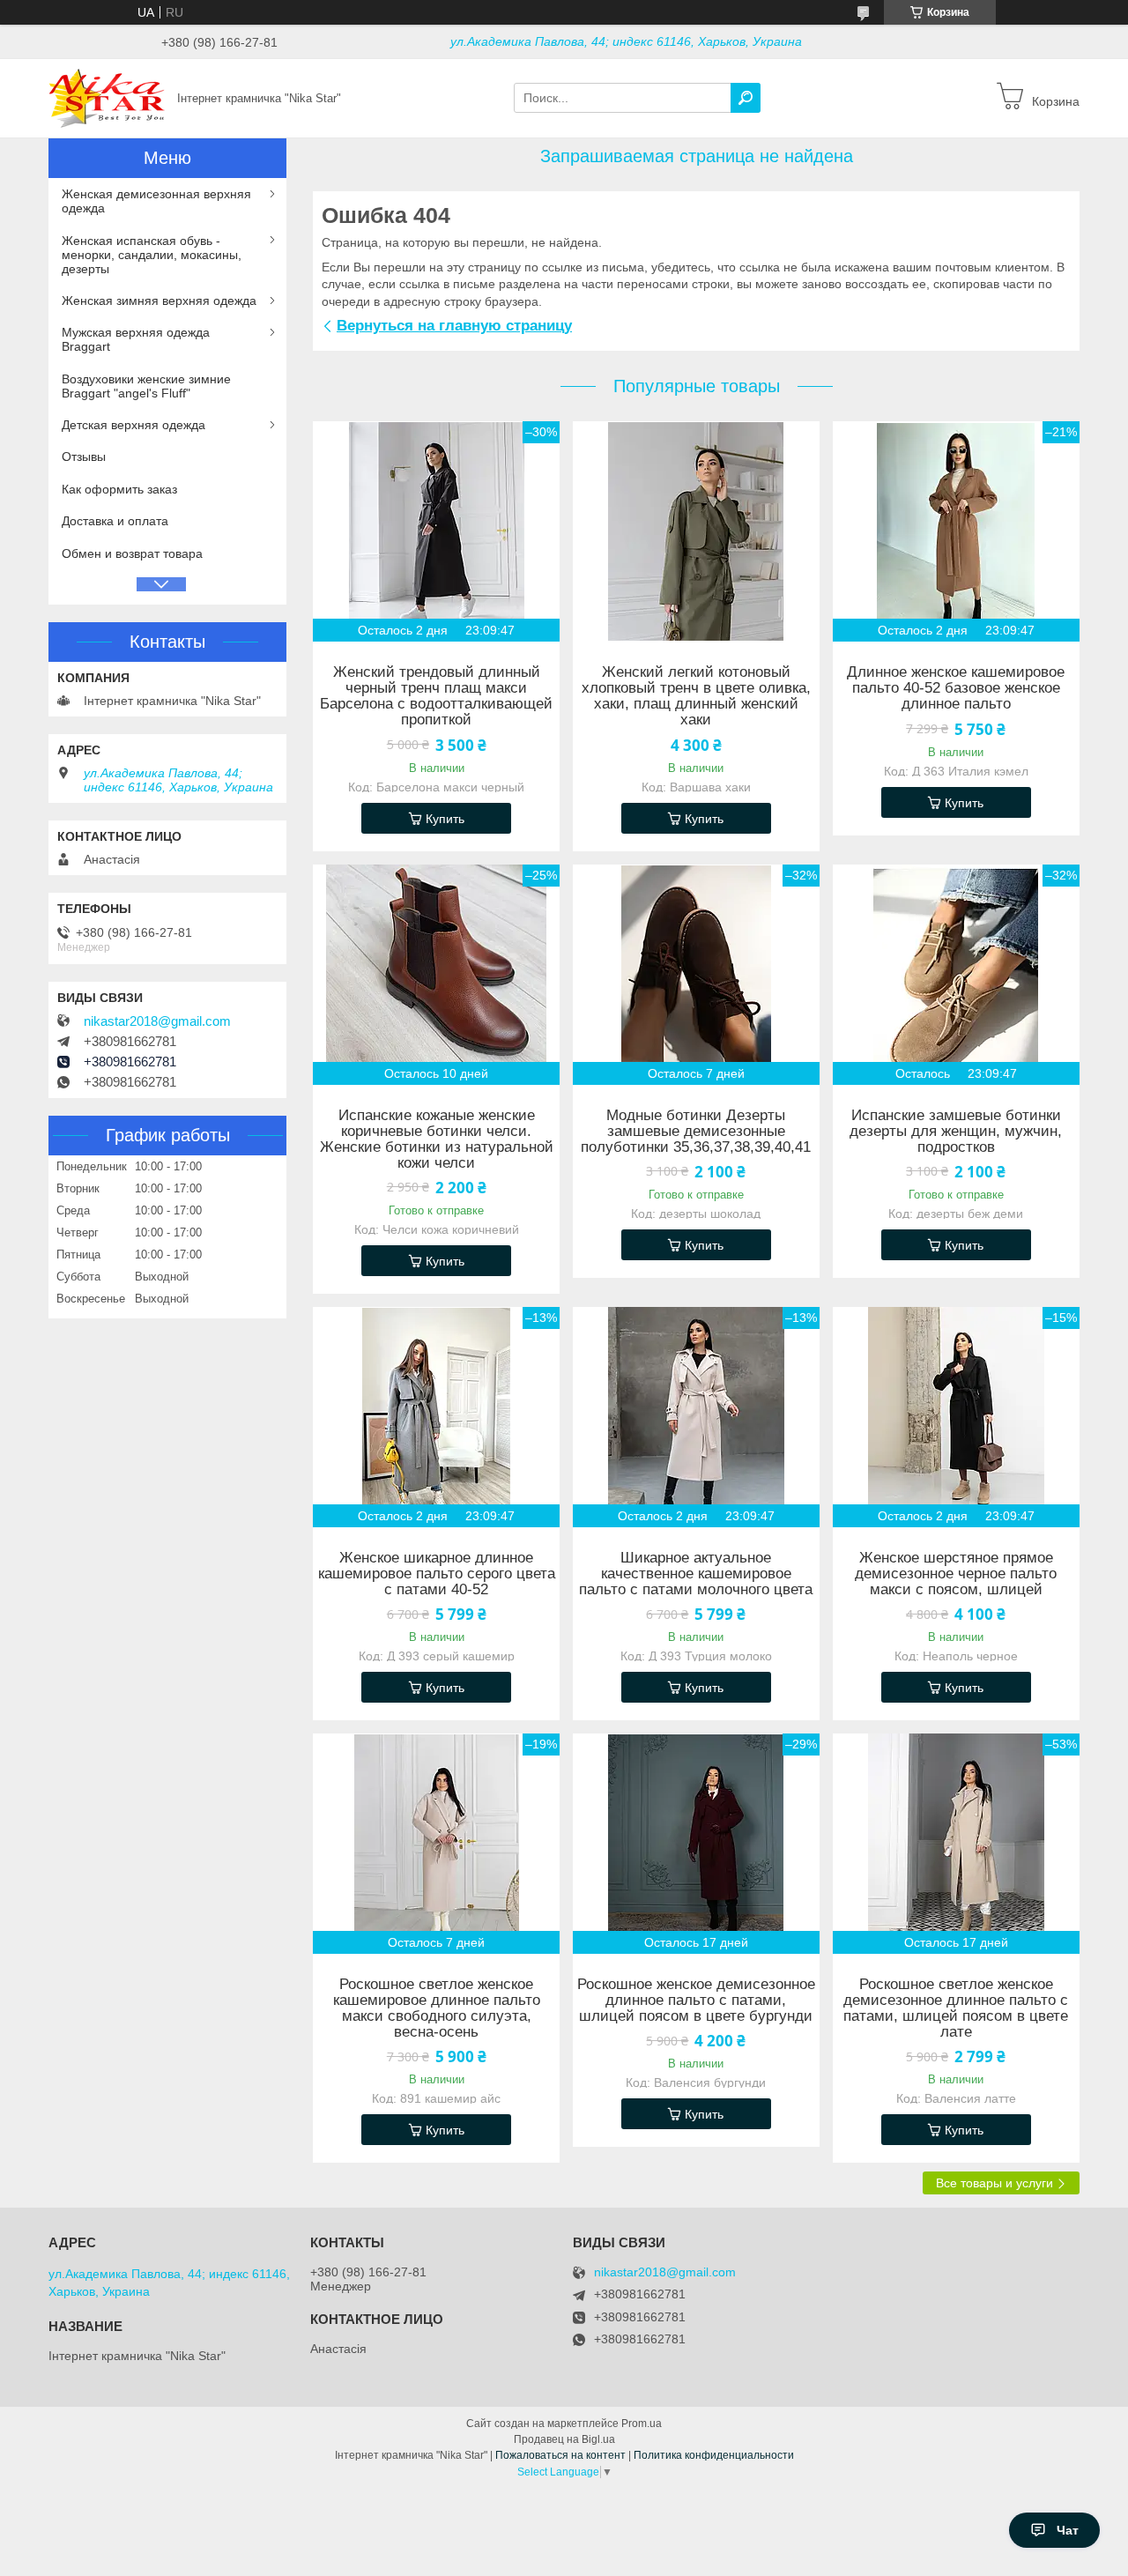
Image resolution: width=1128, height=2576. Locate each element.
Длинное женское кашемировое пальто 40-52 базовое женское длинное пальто (956, 688)
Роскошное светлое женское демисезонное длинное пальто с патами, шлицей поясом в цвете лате (956, 2008)
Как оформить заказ (119, 489)
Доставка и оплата (115, 521)
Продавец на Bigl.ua (564, 2439)
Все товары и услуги (994, 2183)
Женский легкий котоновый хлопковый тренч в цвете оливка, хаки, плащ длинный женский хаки (696, 696)
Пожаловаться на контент (560, 2455)
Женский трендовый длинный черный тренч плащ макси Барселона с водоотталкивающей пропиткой (436, 696)
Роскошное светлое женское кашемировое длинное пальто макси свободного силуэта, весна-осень (437, 2008)
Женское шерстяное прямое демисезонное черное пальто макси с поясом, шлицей (956, 1574)
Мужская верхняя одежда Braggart (136, 339)
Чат (1068, 2530)
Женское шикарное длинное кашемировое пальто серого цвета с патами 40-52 (437, 1574)
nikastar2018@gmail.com (157, 1021)
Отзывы (84, 457)
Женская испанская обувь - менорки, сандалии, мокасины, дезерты (152, 255)
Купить (445, 819)
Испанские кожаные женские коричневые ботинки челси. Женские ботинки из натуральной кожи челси (437, 1140)
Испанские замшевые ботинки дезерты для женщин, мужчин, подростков (956, 1132)
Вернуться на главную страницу (454, 326)
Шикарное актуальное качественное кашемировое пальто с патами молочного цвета (696, 1574)
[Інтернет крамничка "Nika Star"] (108, 97)
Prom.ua (642, 2424)
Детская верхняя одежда (134, 425)
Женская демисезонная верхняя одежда (156, 201)
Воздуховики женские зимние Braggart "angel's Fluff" (146, 386)
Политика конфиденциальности (714, 2455)
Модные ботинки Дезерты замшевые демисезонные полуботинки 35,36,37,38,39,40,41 (696, 1132)
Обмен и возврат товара (132, 553)
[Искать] (746, 98)
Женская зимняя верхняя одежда (159, 301)
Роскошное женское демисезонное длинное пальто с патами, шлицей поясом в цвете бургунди (696, 2001)
